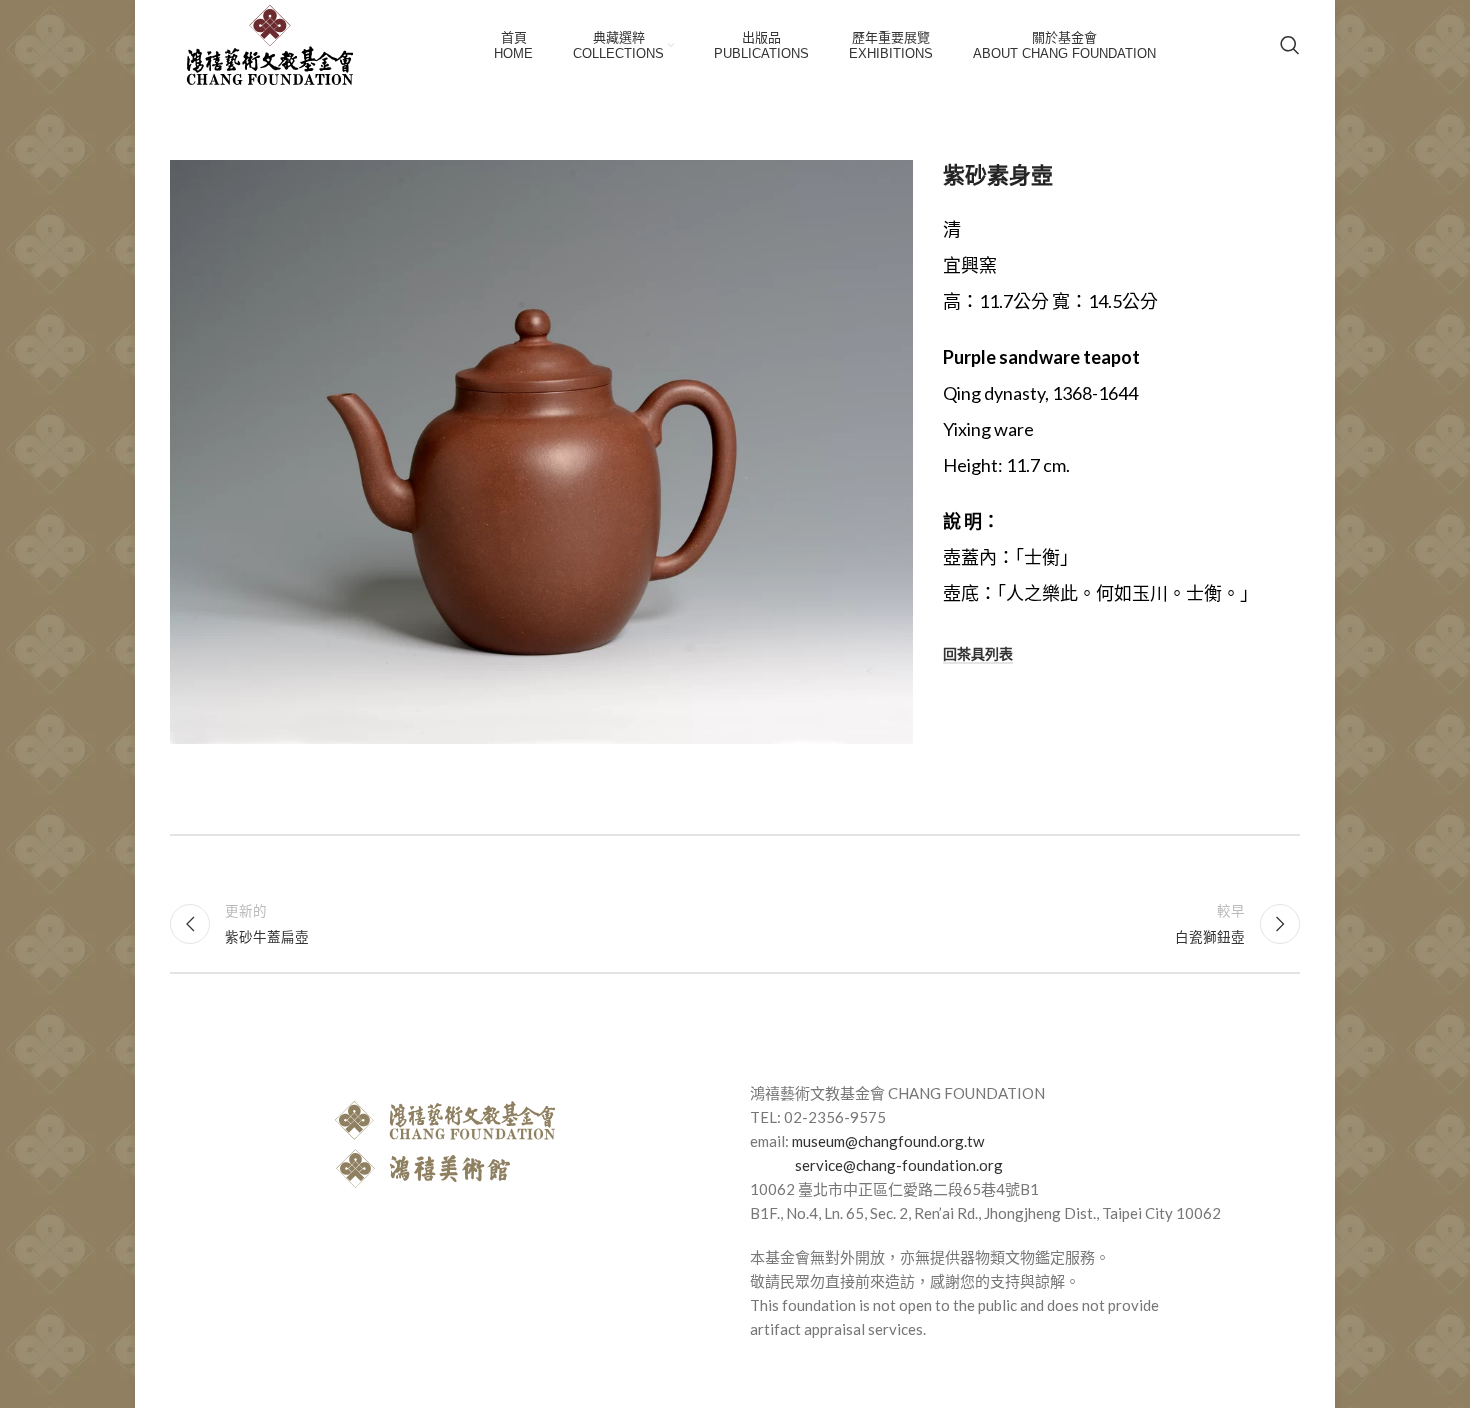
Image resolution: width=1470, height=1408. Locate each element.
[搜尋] (1290, 45)
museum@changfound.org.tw (888, 1141)
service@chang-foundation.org (899, 1165)
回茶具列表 (978, 654)
